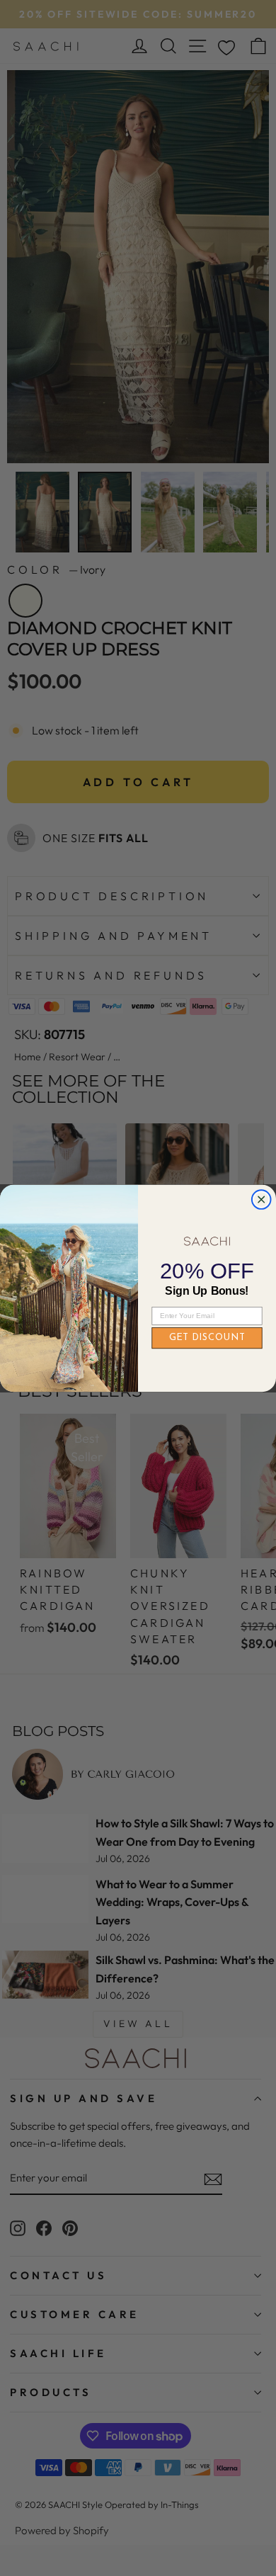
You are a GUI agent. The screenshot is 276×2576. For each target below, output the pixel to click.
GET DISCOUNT (207, 1338)
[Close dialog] (261, 1199)
